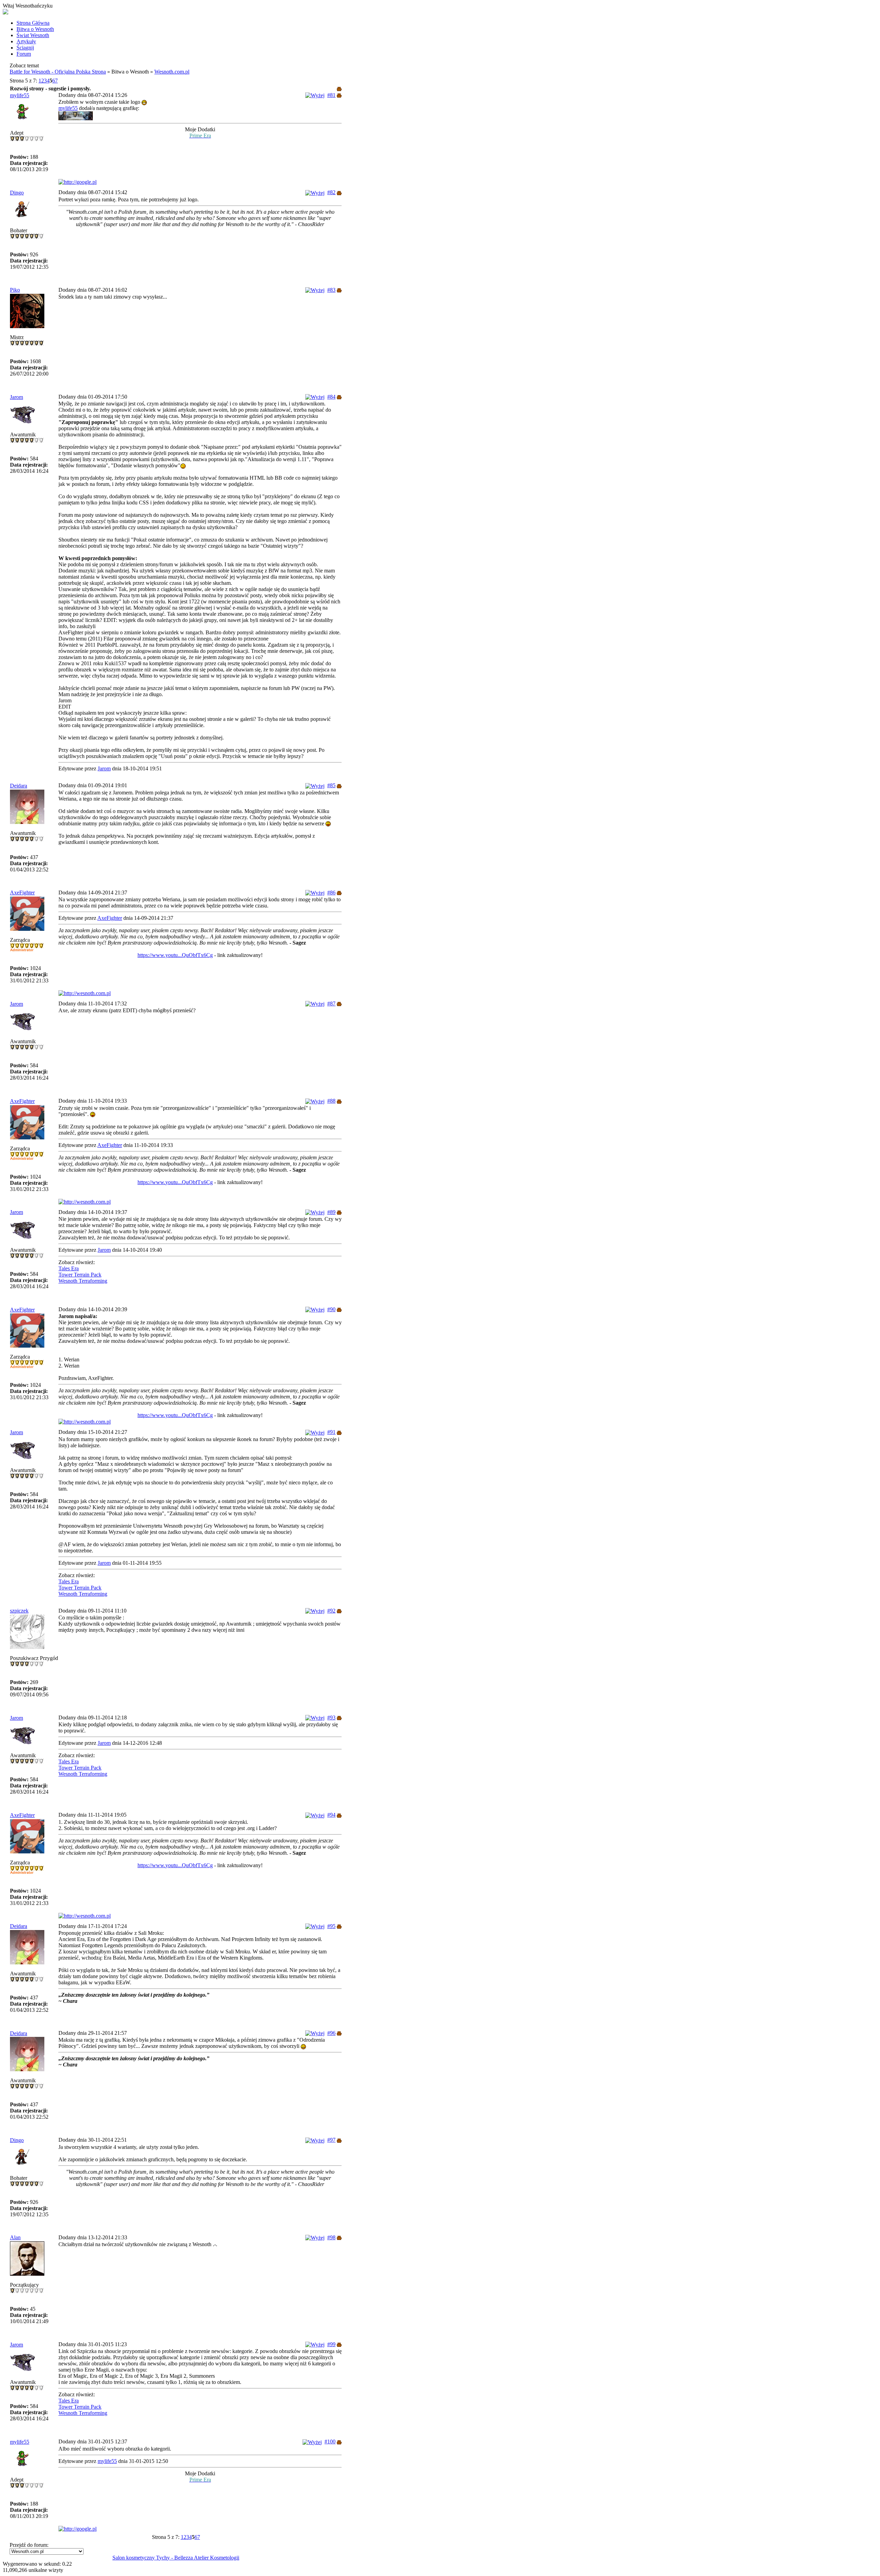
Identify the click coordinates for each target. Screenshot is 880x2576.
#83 (331, 290)
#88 (331, 1101)
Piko (15, 290)
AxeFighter (22, 893)
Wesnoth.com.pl (172, 72)
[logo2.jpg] (76, 118)
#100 (330, 2441)
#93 (331, 1718)
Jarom (16, 397)
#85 (331, 785)
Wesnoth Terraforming (83, 1281)
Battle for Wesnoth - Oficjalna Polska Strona (58, 72)
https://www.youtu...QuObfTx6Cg (175, 955)
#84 (331, 397)
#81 (331, 95)
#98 (331, 2237)
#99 (331, 2344)
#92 (331, 1611)
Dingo (17, 193)
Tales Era (69, 1268)
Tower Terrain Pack (80, 1275)
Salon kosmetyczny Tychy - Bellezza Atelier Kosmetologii (176, 2558)
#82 (331, 192)
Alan (15, 2237)
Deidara (19, 786)
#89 (331, 1212)
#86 (331, 893)
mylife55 (20, 95)
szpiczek (19, 1611)
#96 (331, 2033)
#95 (331, 1926)
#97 (331, 2140)
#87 (331, 1003)
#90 (331, 1309)
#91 (331, 1432)
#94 (331, 1815)
